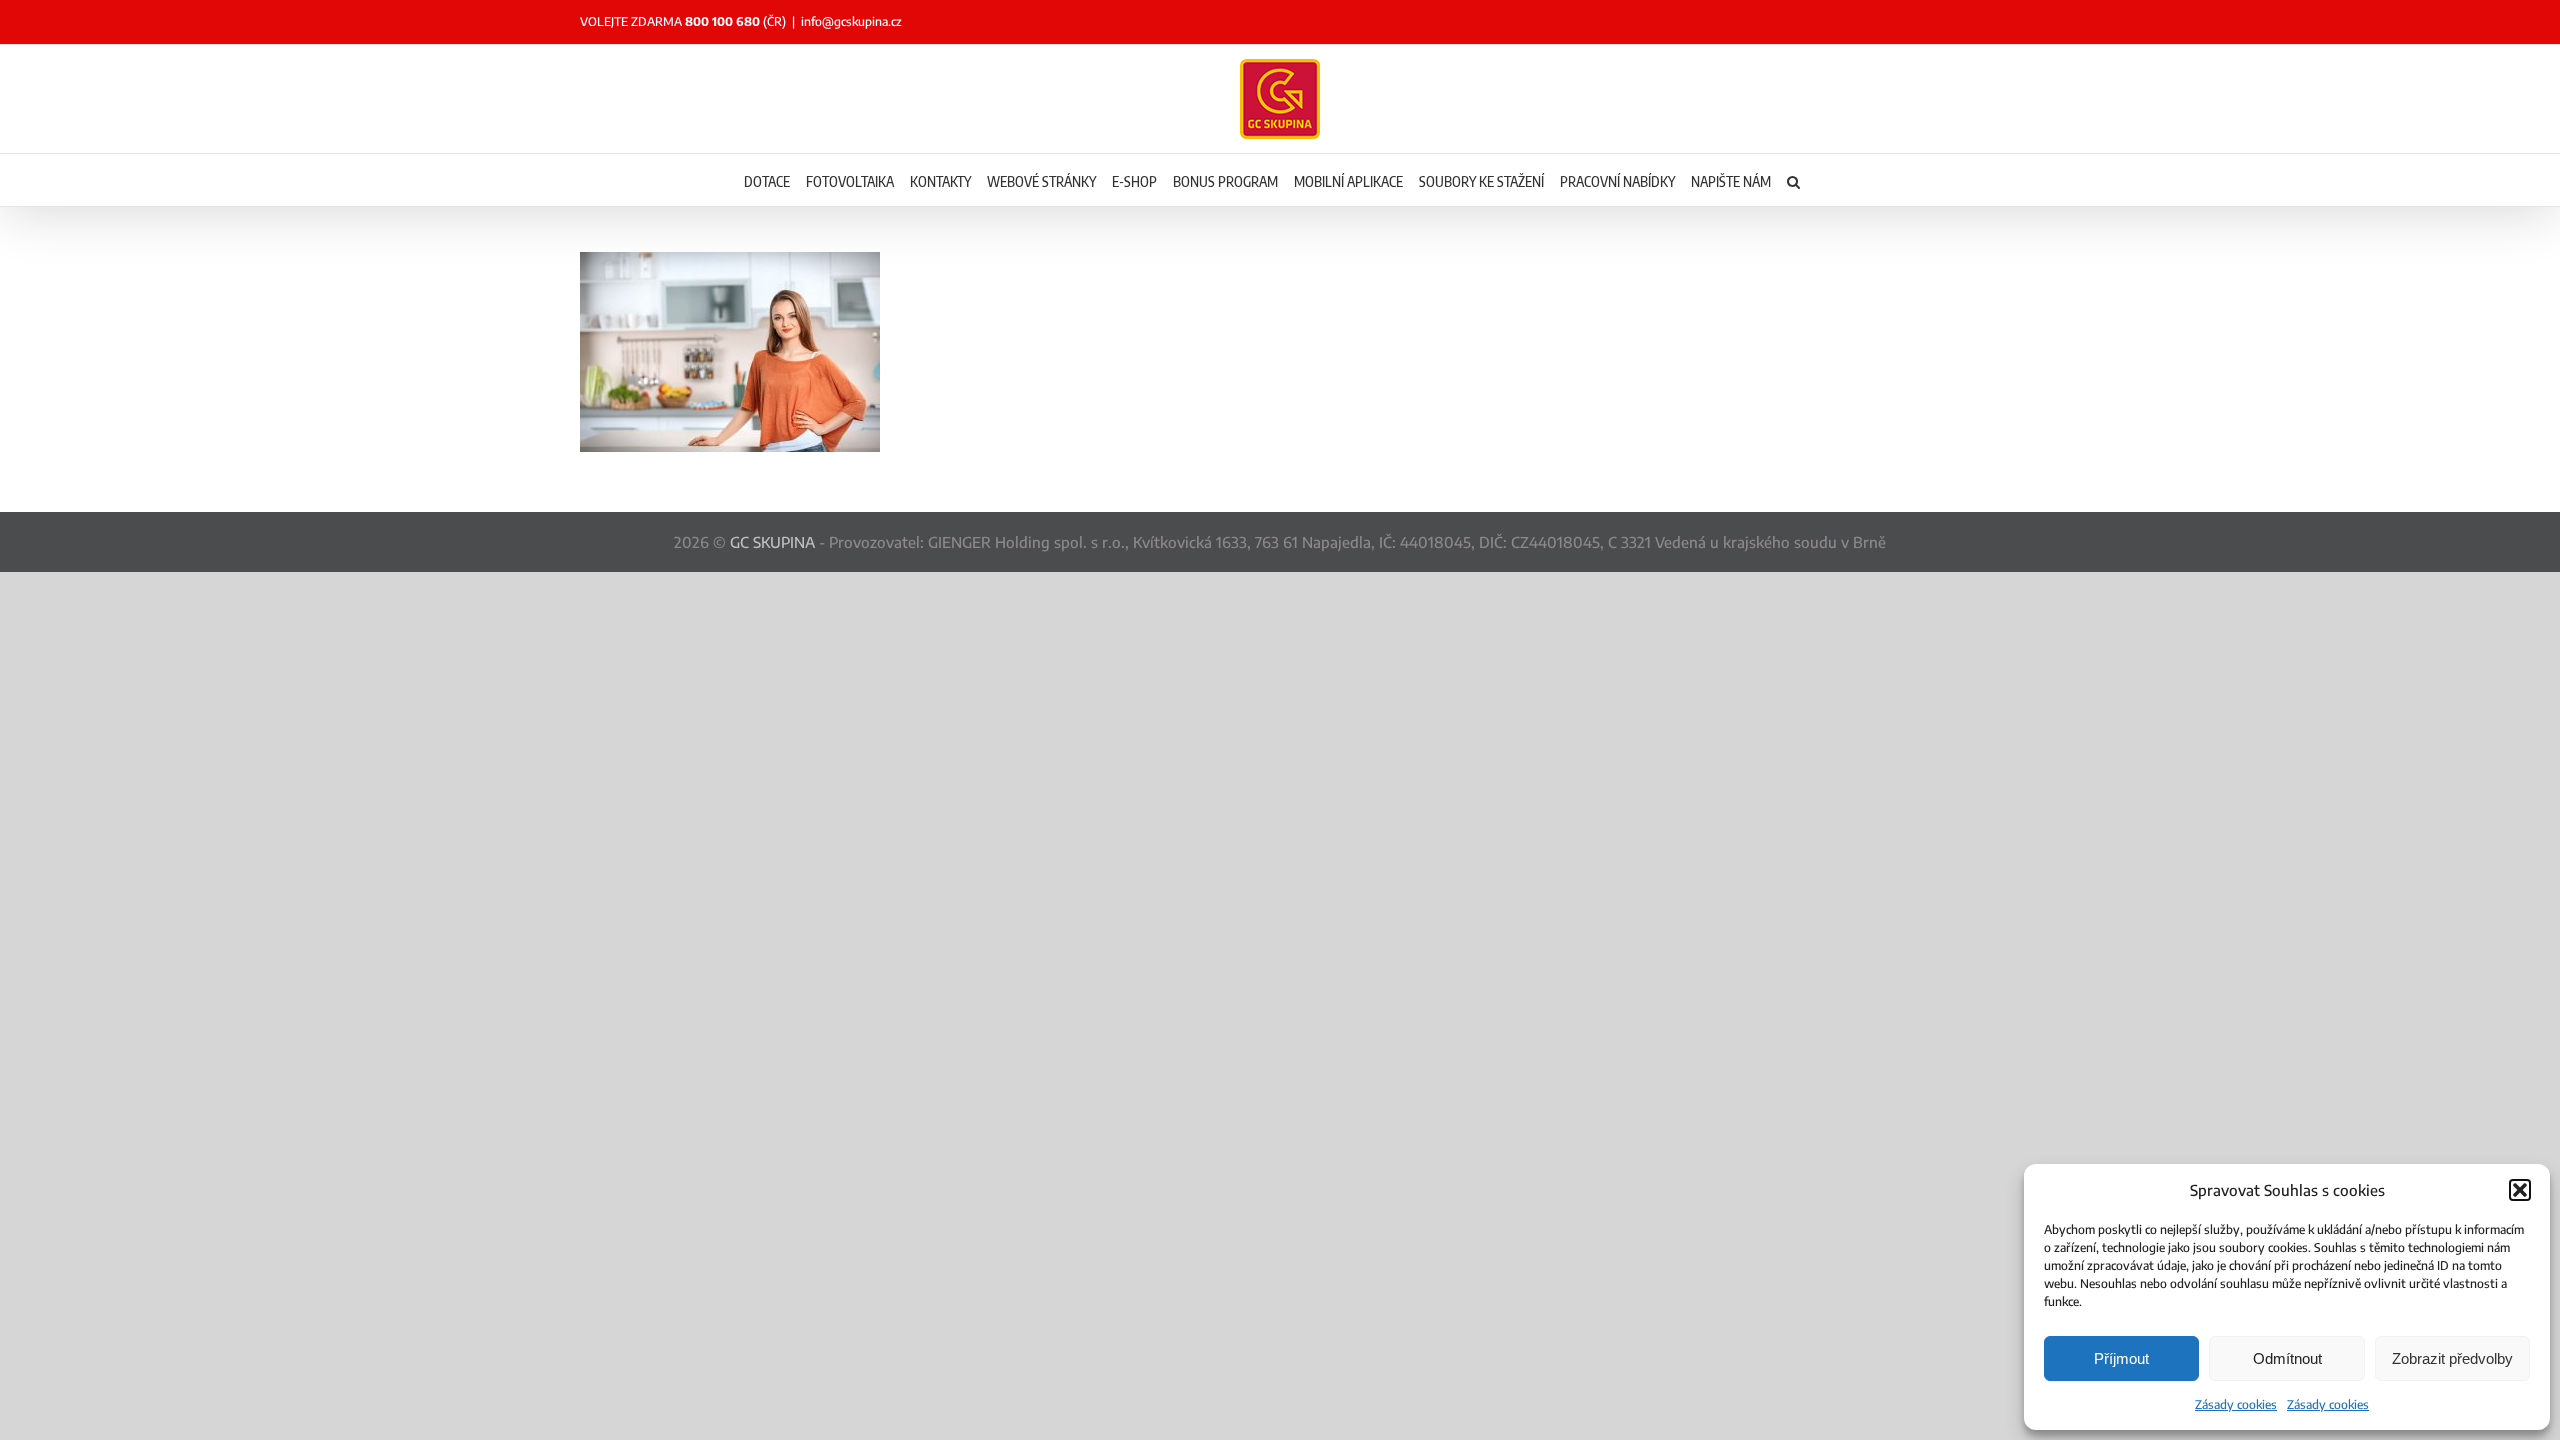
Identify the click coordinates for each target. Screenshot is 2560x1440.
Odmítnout (2287, 1358)
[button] (2520, 1190)
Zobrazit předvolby (2452, 1358)
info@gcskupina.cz (851, 21)
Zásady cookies (2236, 1404)
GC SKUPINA (772, 542)
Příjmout (2121, 1358)
